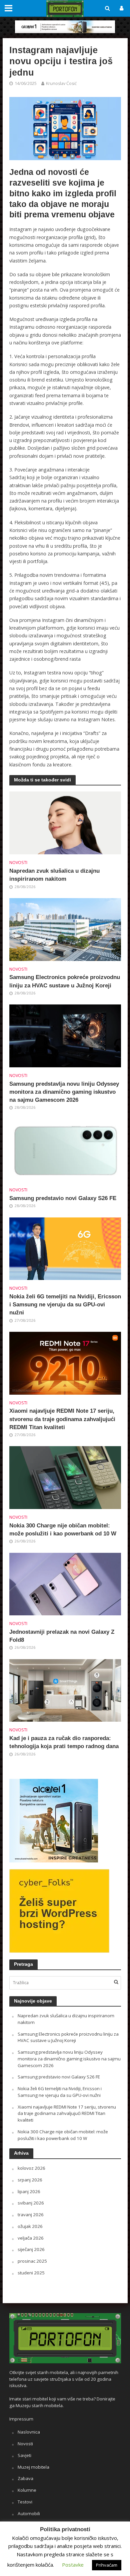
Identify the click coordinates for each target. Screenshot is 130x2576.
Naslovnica (29, 2432)
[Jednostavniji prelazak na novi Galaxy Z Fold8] (65, 1583)
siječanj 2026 (31, 2249)
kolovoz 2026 (31, 2168)
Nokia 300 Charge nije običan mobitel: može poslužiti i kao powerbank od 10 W (63, 1530)
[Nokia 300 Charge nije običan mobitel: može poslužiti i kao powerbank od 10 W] (65, 1477)
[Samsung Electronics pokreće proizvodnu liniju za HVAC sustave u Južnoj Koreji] (65, 929)
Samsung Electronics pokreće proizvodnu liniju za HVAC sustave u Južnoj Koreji (65, 981)
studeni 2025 (31, 2273)
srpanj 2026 (30, 2180)
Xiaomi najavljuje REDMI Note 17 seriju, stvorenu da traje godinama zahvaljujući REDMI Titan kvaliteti (62, 1419)
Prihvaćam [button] (107, 2565)
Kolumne (27, 2490)
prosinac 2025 (32, 2261)
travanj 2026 (31, 2215)
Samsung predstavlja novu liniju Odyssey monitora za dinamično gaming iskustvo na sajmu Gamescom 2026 (64, 1092)
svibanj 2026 (31, 2203)
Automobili (29, 2513)
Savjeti (24, 2455)
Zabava (25, 2478)
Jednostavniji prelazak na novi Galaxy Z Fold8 (62, 1636)
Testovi (25, 2502)
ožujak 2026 (30, 2226)
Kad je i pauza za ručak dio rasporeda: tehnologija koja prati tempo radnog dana (64, 1742)
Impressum (21, 2419)
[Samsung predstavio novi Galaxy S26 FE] (65, 1150)
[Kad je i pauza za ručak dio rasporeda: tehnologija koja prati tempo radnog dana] (65, 1690)
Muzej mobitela (33, 2467)
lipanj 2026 (29, 2191)
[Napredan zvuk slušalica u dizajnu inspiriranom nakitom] (65, 822)
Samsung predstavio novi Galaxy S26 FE (63, 1198)
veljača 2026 (31, 2238)
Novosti (18, 863)
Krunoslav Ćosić (61, 83)
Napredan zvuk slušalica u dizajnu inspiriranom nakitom (54, 875)
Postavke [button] (73, 2565)
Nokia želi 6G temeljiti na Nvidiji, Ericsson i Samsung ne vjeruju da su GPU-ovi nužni (65, 1305)
